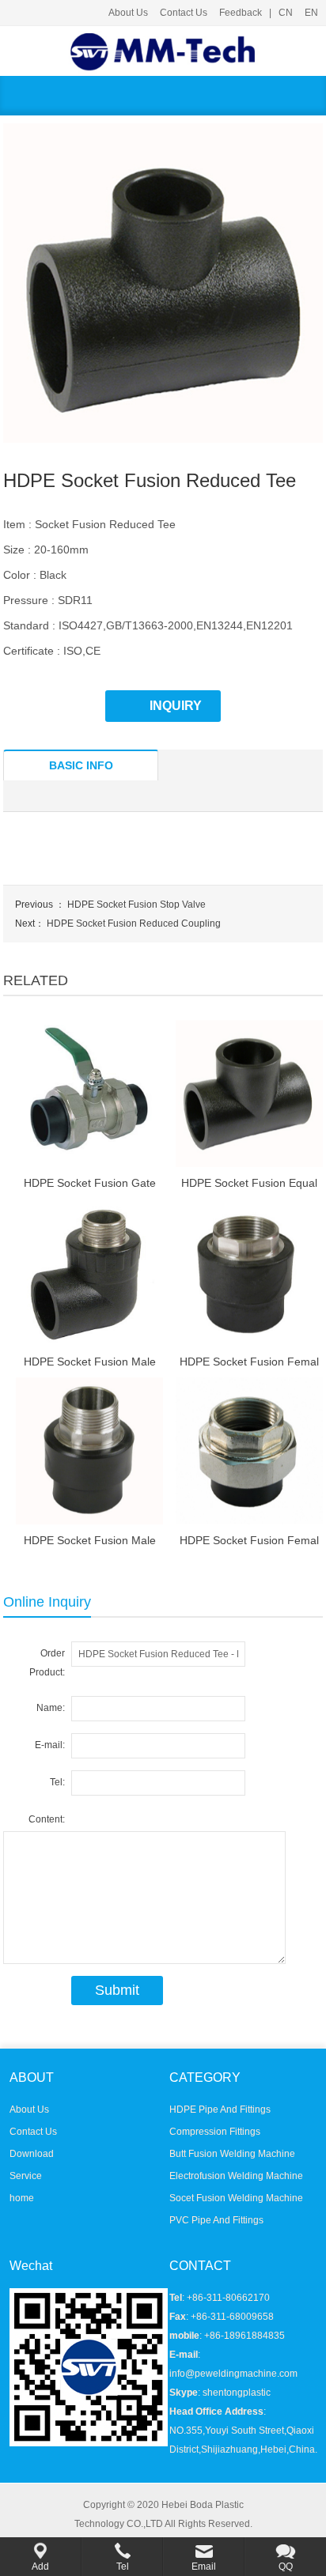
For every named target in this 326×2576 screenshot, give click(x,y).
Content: (47, 1819)
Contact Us (184, 13)
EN (311, 13)
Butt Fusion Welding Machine (232, 2154)
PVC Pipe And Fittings (216, 2220)
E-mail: (50, 1745)
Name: (51, 1708)
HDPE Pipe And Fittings (220, 2110)
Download (32, 2154)
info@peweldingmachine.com (233, 2374)
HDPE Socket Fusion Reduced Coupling (134, 924)
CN (286, 13)
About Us (128, 13)
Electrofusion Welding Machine (236, 2176)
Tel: (57, 1782)
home (22, 2198)
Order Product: (47, 1663)
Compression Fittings (215, 2132)
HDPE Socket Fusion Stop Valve (136, 905)
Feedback (241, 13)
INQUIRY (176, 706)
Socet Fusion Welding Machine (236, 2198)
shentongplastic (237, 2393)
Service (26, 2176)
